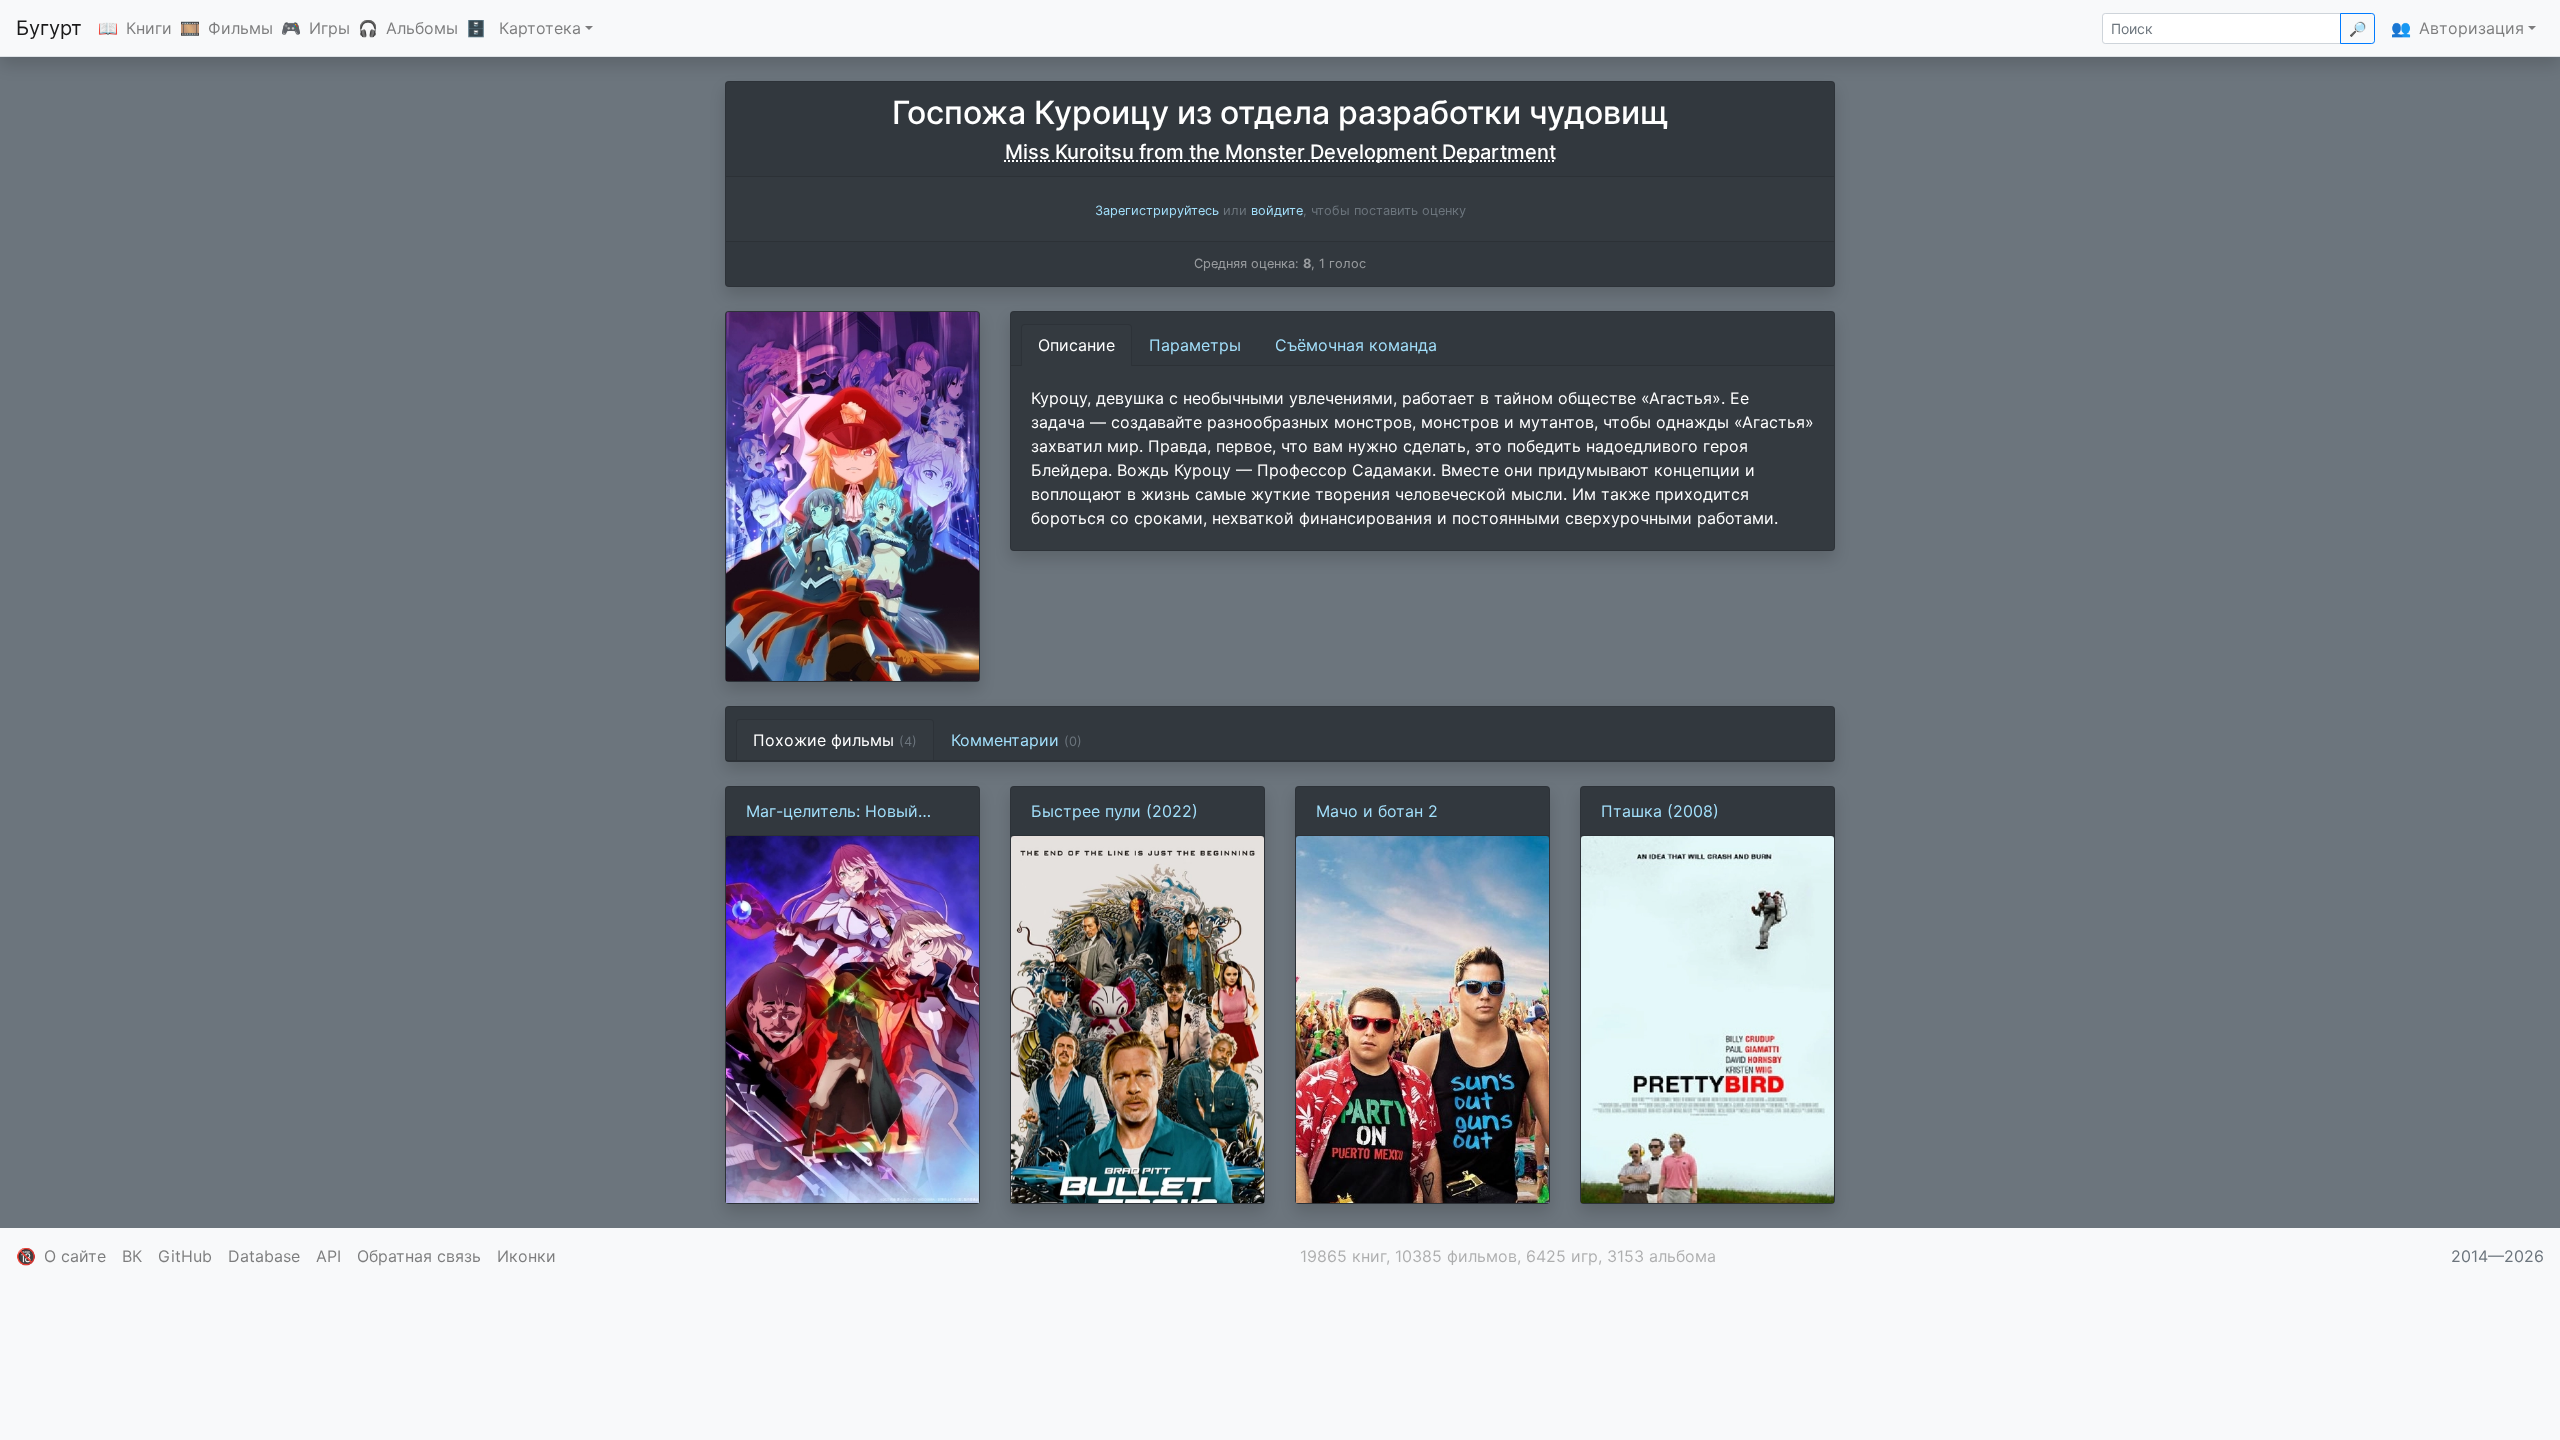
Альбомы (422, 28)
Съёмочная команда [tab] (1356, 345)
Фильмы (240, 28)
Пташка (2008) (1660, 811)
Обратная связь (419, 1256)
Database (264, 1256)
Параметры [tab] (1195, 345)
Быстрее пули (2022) (1114, 811)
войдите (1277, 210)
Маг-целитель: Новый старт (832, 812)
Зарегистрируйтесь (1157, 210)
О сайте (75, 1256)
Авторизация (2471, 28)
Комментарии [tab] (1016, 740)
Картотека (540, 28)
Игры (329, 28)
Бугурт (49, 28)
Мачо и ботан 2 (1377, 811)
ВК (132, 1256)
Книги (149, 28)
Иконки (526, 1256)
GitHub (185, 1256)
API (328, 1256)
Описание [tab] (1076, 345)
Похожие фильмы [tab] (835, 740)
